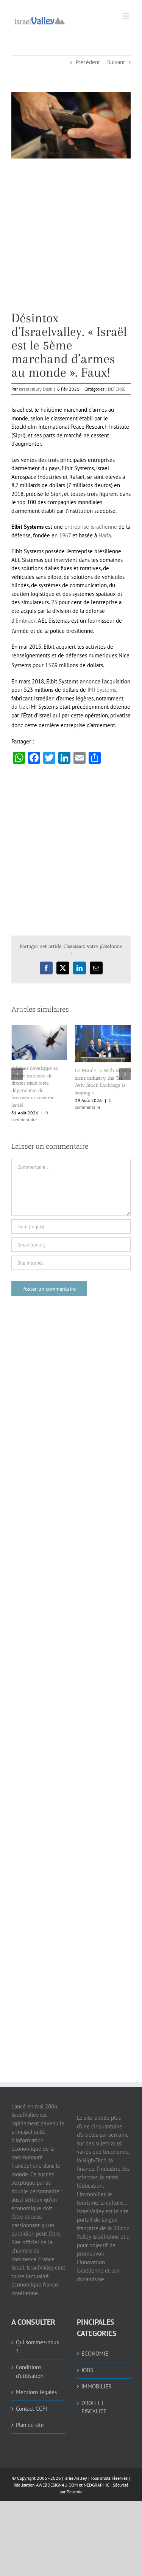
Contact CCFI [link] (31, 2409)
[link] (40, 20)
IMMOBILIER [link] (97, 2386)
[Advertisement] (71, 241)
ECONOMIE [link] (95, 2354)
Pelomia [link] (75, 2492)
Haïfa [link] (105, 535)
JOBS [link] (87, 2370)
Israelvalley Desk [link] (36, 389)
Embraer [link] (26, 621)
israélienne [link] (104, 527)
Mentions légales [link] (36, 2392)
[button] (17, 1074)
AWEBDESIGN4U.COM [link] (57, 2485)
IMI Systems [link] (102, 690)
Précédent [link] (88, 62)
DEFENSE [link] (117, 389)
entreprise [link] (77, 527)
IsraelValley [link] (76, 2478)
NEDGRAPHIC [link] (96, 2485)
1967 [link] (65, 535)
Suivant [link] (116, 62)
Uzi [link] (23, 707)
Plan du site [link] (30, 2425)
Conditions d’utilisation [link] (30, 2371)
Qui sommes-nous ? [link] (37, 2347)
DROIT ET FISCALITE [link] (94, 2407)
